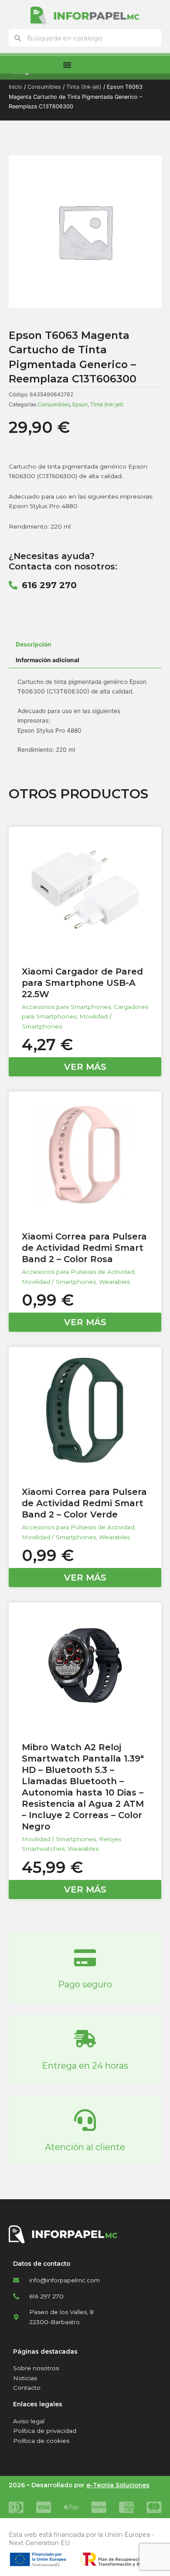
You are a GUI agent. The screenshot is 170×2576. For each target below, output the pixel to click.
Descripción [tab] (34, 644)
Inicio (15, 87)
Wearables (114, 1282)
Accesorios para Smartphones (66, 1007)
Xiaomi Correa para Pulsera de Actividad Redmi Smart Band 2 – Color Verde (84, 1503)
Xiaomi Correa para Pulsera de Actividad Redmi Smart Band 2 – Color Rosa (84, 1248)
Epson (80, 404)
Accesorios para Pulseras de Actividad (78, 1272)
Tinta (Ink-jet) (84, 87)
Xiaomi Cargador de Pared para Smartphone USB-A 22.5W (82, 983)
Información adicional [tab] (48, 660)
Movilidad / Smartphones (59, 1282)
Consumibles (44, 87)
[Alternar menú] (67, 65)
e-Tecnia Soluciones (118, 2485)
